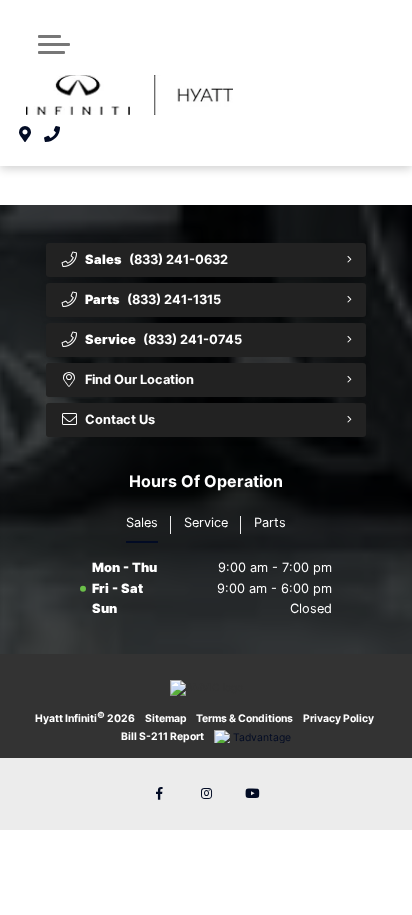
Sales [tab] (142, 522)
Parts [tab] (270, 522)
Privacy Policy (338, 718)
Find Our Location (139, 379)
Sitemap (166, 718)
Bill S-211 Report (162, 736)
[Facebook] (160, 794)
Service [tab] (206, 522)
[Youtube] (252, 794)
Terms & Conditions (244, 718)
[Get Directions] (25, 134)
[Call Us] (52, 134)
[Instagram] (206, 794)
